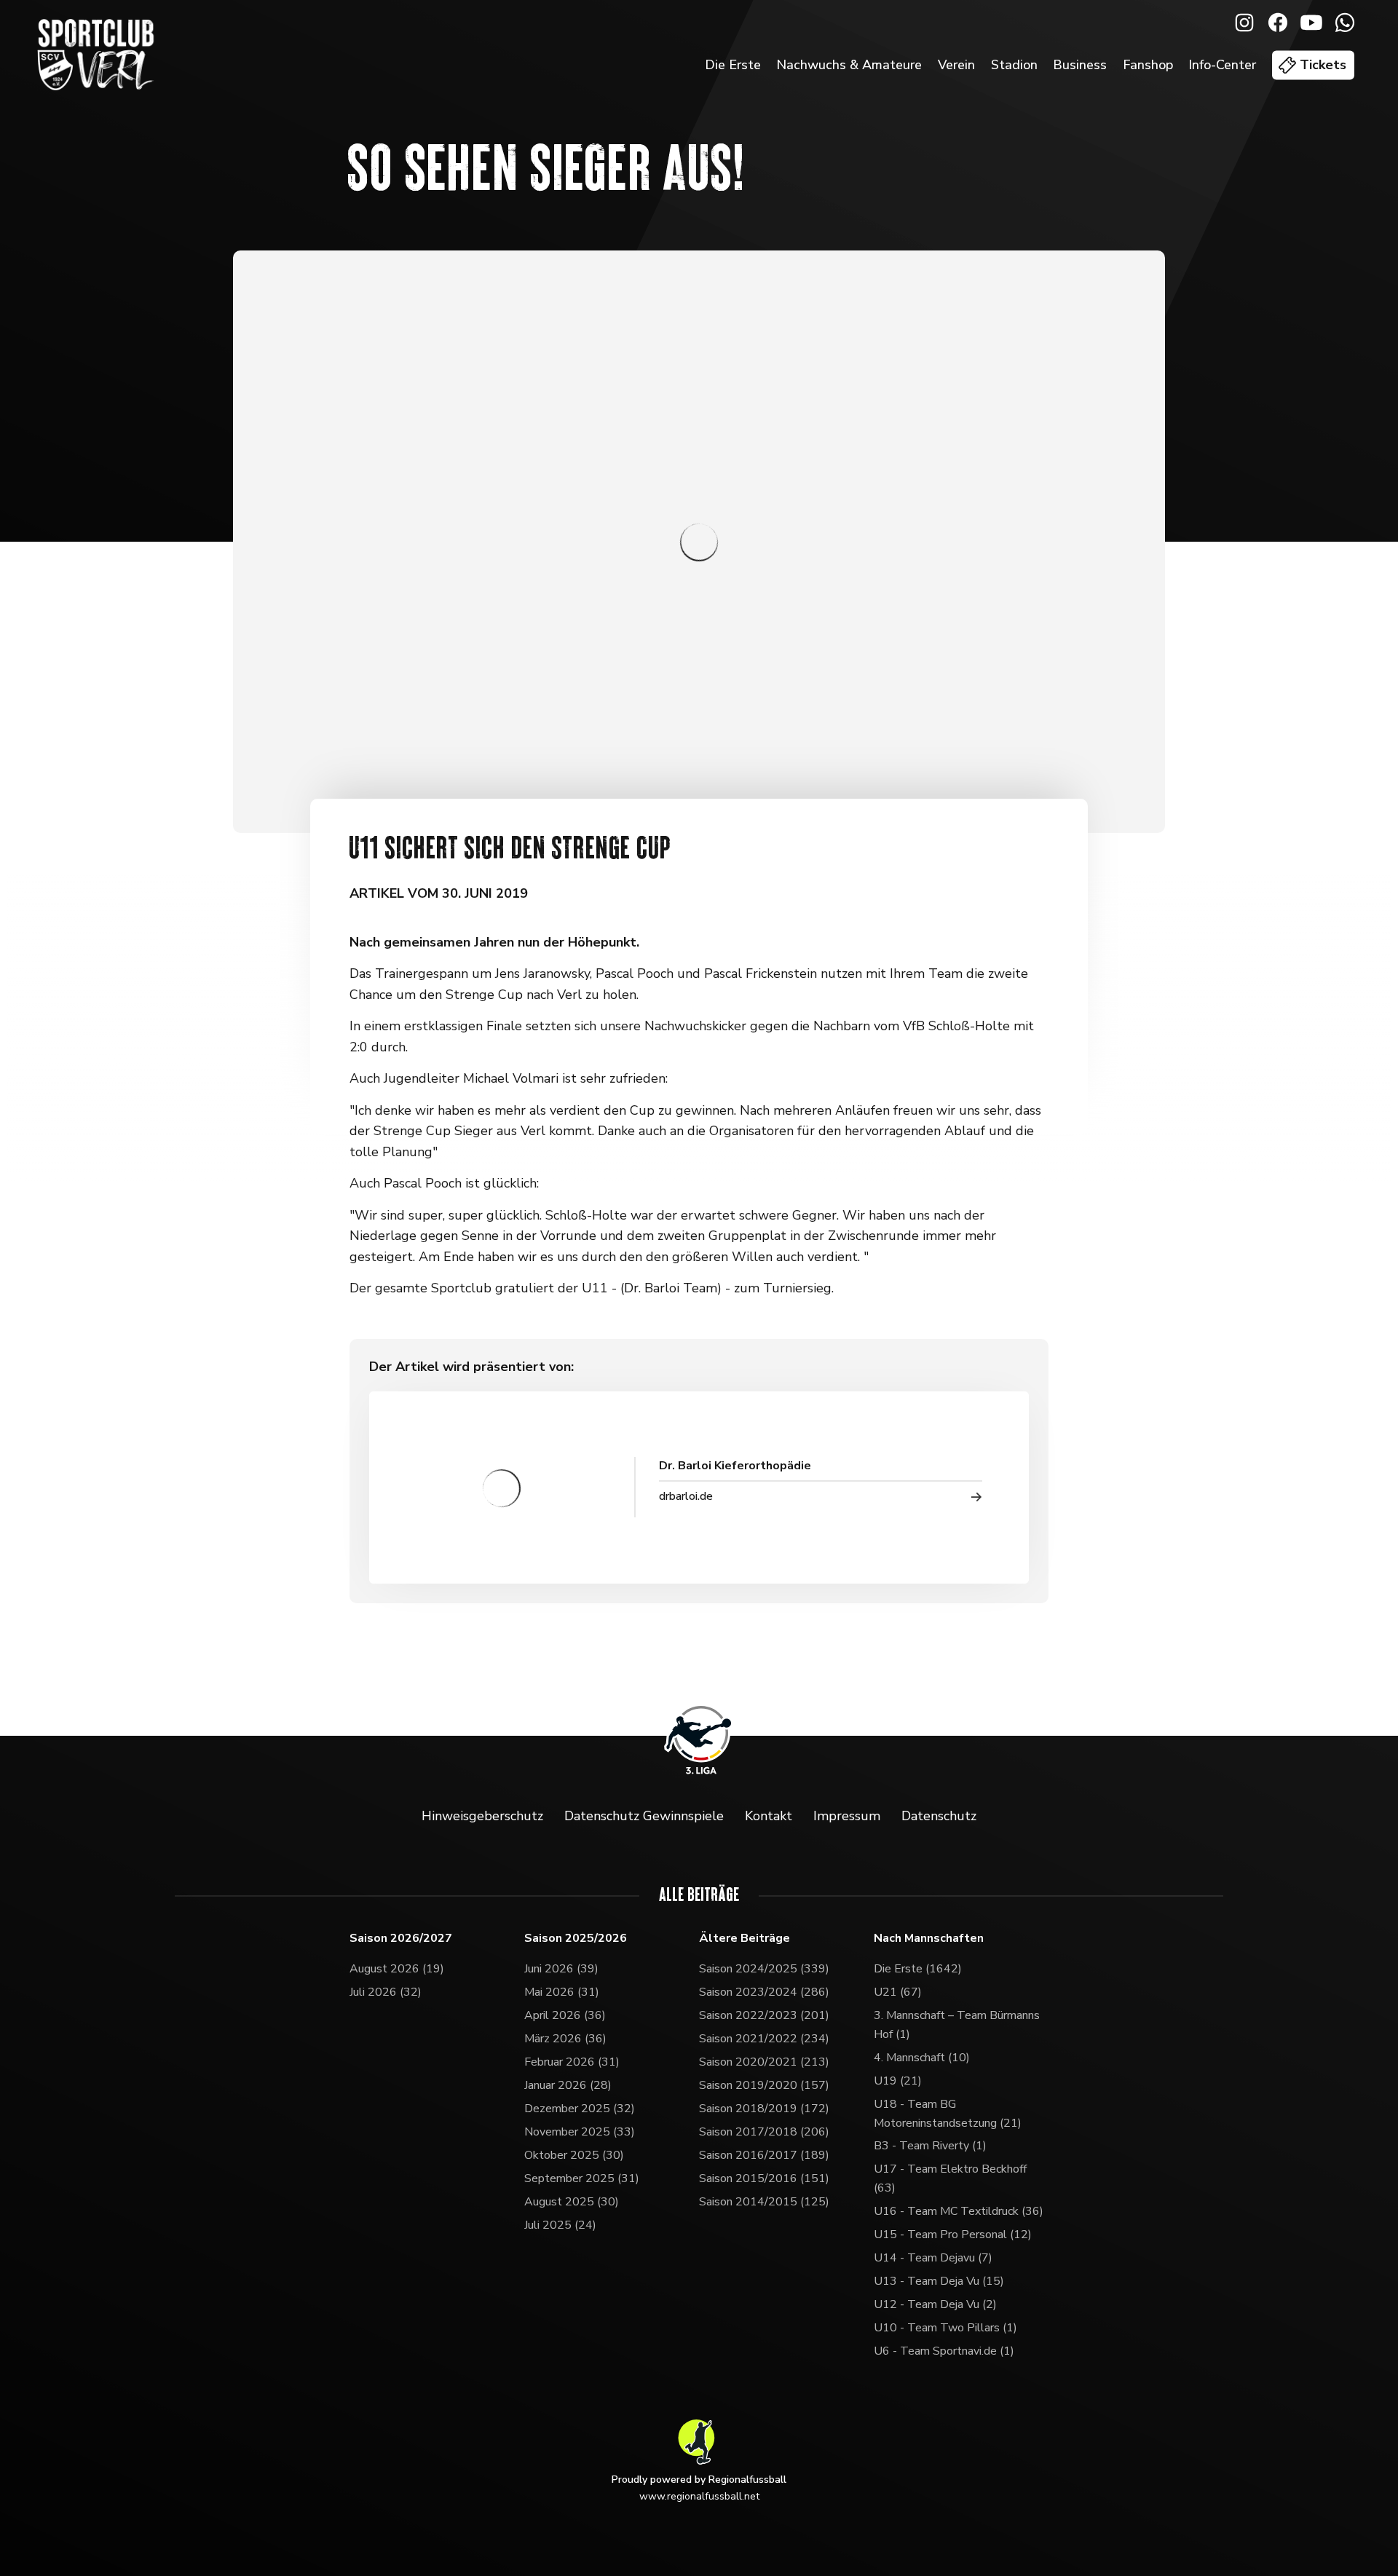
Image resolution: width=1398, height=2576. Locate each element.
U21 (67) (898, 1992)
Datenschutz (939, 1816)
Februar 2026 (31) (572, 2062)
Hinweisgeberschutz (482, 1816)
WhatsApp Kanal (1345, 23)
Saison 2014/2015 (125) (764, 2202)
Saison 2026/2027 (401, 1939)
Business (1080, 65)
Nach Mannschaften (929, 1939)
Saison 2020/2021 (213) (764, 2062)
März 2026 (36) (565, 2039)
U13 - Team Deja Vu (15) (939, 2281)
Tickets (1323, 65)
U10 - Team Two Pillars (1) (945, 2328)
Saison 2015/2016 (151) (764, 2178)
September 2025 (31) (582, 2178)
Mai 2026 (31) (562, 1992)
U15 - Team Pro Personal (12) (953, 2235)
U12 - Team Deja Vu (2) (935, 2304)
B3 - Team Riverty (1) (930, 2146)
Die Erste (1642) (918, 1969)
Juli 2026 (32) (386, 1992)
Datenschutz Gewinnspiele (644, 1816)
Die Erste (733, 65)
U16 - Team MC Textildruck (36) (959, 2211)
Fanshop (1148, 65)
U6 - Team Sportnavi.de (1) (944, 2351)
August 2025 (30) (572, 2202)
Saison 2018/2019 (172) (764, 2109)
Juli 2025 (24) (560, 2225)
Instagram (1244, 23)
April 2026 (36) (565, 2015)
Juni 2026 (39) (561, 1969)
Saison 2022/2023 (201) (764, 2015)
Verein (956, 65)
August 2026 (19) (397, 1969)
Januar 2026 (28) (568, 2085)
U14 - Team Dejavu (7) (933, 2258)
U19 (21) (898, 2081)
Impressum (847, 1816)
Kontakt (769, 1816)
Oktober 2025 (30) (574, 2155)
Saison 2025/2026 (576, 1939)
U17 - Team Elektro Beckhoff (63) (950, 2178)
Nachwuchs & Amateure (849, 65)
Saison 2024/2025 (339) (764, 1969)
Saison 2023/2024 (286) (764, 1992)
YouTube (1311, 23)
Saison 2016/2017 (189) (764, 2155)
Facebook (1278, 23)
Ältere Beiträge (745, 1939)
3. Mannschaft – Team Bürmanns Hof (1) (957, 2025)
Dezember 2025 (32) (580, 2109)
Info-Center (1222, 65)
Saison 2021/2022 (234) (764, 2039)
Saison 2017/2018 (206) (764, 2132)
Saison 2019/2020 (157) (764, 2085)
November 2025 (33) (580, 2132)
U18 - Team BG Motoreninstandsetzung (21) (948, 2114)
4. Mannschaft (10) (922, 2058)
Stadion (1014, 65)
